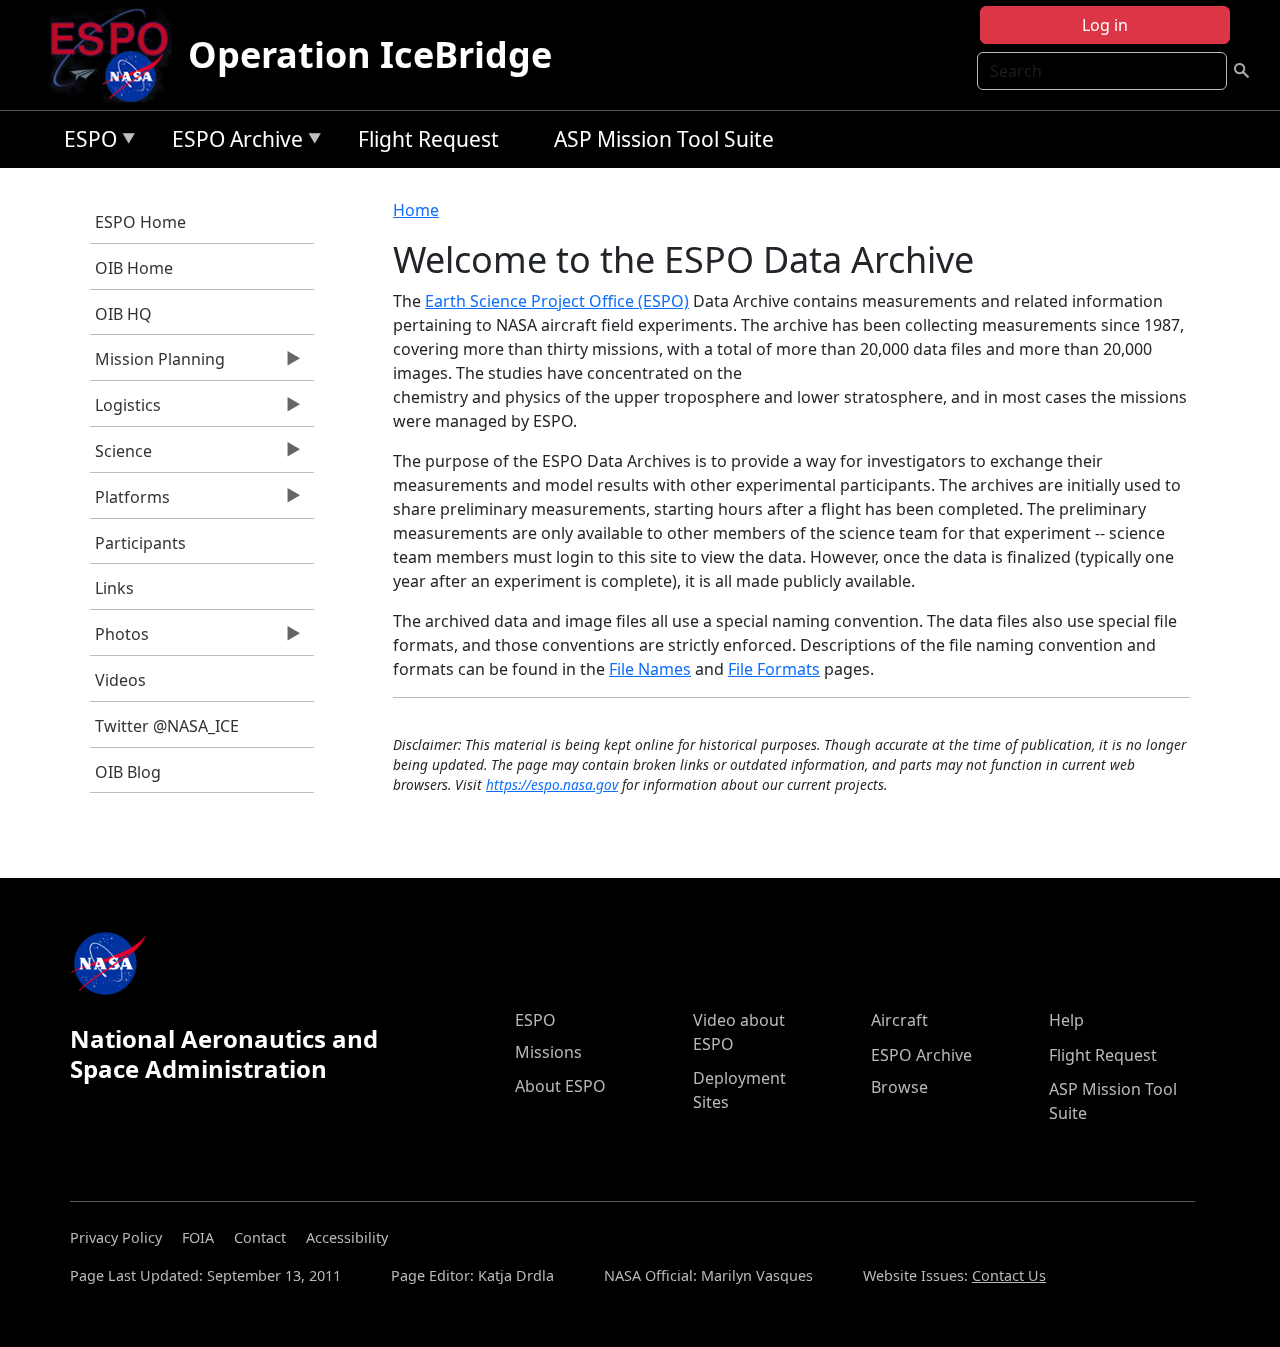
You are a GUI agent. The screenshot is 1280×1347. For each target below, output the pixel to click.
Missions (548, 1052)
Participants (140, 543)
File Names (650, 669)
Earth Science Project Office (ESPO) (557, 301)
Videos (120, 680)
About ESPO (560, 1086)
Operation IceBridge (370, 54)
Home (416, 210)
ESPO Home (140, 222)
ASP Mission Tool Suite (664, 139)
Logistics (125, 410)
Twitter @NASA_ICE (167, 726)
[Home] (117, 55)
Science (121, 456)
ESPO (85, 142)
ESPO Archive (232, 142)
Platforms (130, 502)
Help (1066, 1020)
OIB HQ (123, 314)
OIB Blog (128, 772)
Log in (1105, 25)
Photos (119, 639)
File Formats (774, 669)
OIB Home (134, 268)
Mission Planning (157, 364)
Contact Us (1009, 1275)
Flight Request (428, 139)
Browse (899, 1087)
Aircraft (899, 1020)
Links (114, 588)
